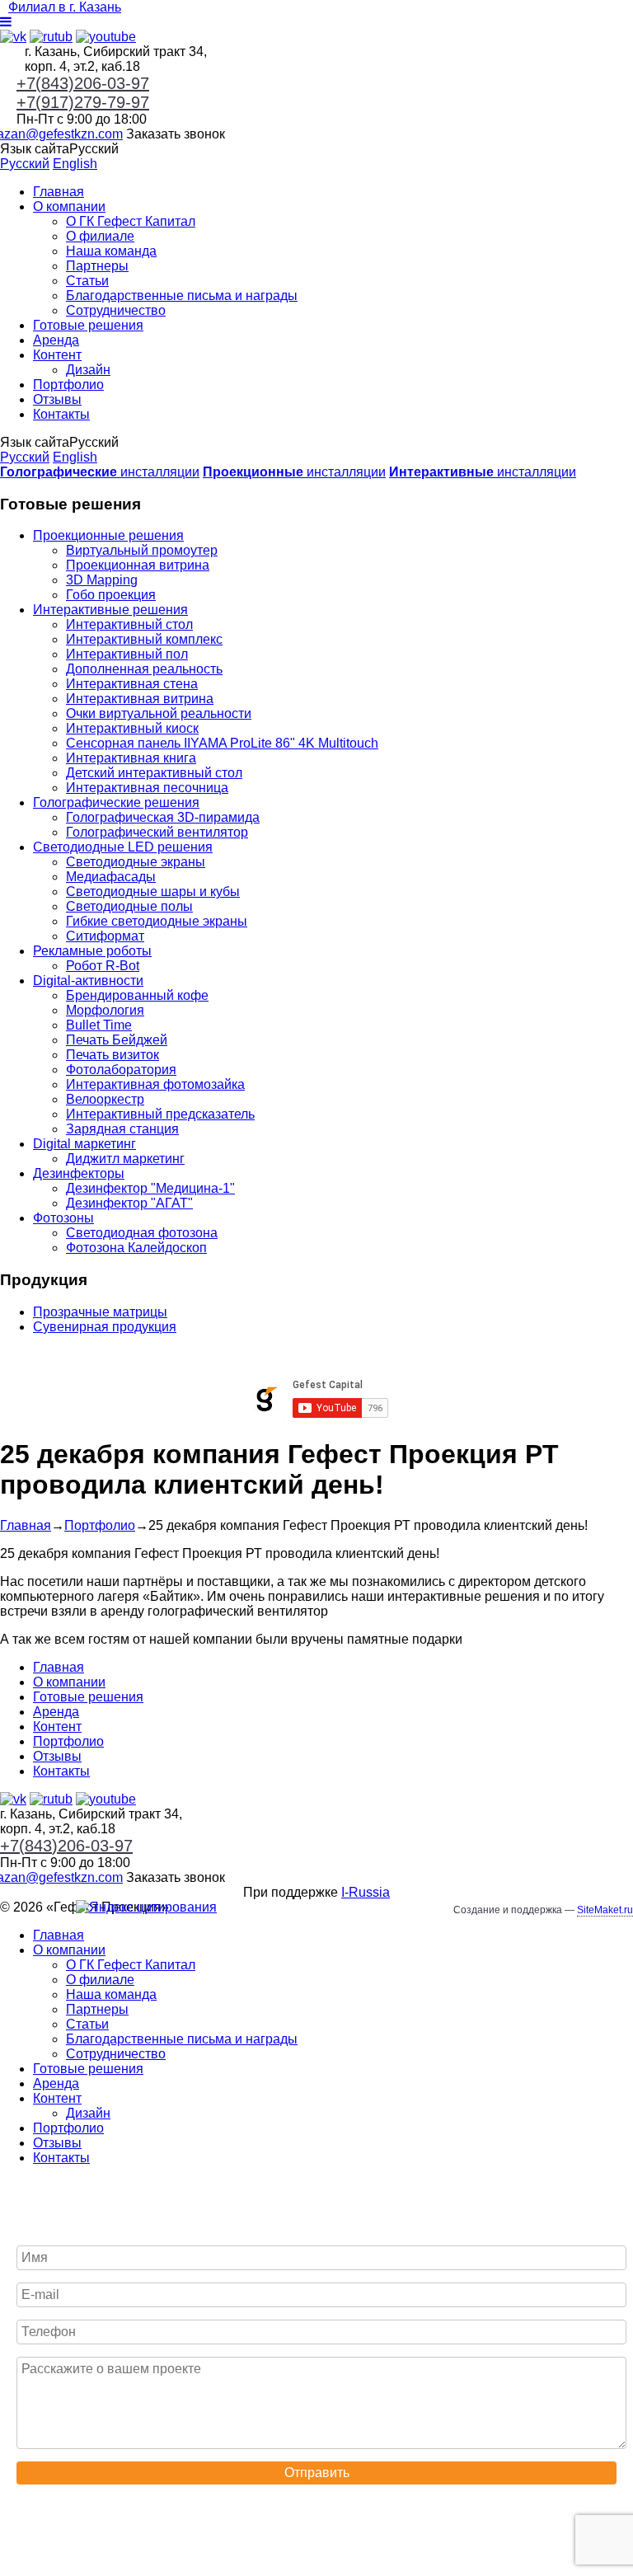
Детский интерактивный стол (154, 773)
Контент (57, 355)
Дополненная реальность (144, 669)
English (75, 164)
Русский (25, 164)
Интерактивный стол (129, 624)
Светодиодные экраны (136, 862)
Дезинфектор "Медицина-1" (150, 1188)
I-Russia (366, 1892)
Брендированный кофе (137, 995)
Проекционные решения (108, 535)
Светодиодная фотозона (142, 1233)
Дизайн (88, 370)
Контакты (61, 414)
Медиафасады (111, 877)
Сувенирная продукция (105, 1327)
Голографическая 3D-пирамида (163, 817)
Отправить (317, 2473)
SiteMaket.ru (605, 1910)
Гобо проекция (111, 595)
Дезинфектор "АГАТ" (129, 1203)
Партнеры (97, 266)
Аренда (56, 340)
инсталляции (100, 472)
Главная (59, 192)
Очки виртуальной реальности (159, 713)
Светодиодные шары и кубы (153, 892)
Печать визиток (113, 1055)
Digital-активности (88, 981)
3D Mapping (102, 580)
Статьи (87, 281)
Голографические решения (116, 802)
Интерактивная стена (132, 684)
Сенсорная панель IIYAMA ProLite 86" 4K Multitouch (222, 743)
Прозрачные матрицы (100, 1312)
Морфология (105, 1010)
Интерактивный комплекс (144, 639)
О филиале (100, 236)
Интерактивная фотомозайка (155, 1084)
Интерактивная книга (131, 758)
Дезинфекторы (79, 1173)
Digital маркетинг (84, 1144)
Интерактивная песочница (147, 788)
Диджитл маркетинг (125, 1159)
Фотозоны (63, 1218)
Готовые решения (88, 325)
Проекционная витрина (138, 565)
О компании (69, 206)
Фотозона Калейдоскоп (136, 1248)
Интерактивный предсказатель (160, 1114)
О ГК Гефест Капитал (131, 221)
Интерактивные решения (110, 610)
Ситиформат (105, 936)
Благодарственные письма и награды (182, 296)
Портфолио (68, 385)
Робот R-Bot (103, 966)
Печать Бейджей (117, 1040)
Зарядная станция (122, 1129)
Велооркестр (105, 1099)
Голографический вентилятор (157, 832)
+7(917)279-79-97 (83, 102)
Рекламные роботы (92, 951)
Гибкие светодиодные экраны (157, 921)
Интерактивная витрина (140, 699)
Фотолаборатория (121, 1070)
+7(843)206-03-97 (83, 83)
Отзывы (57, 399)
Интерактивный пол (127, 654)
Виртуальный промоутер (142, 550)
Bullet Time (99, 1025)
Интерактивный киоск (132, 728)
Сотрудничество (116, 310)
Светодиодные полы (129, 906)
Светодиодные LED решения (123, 847)
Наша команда (111, 251)
